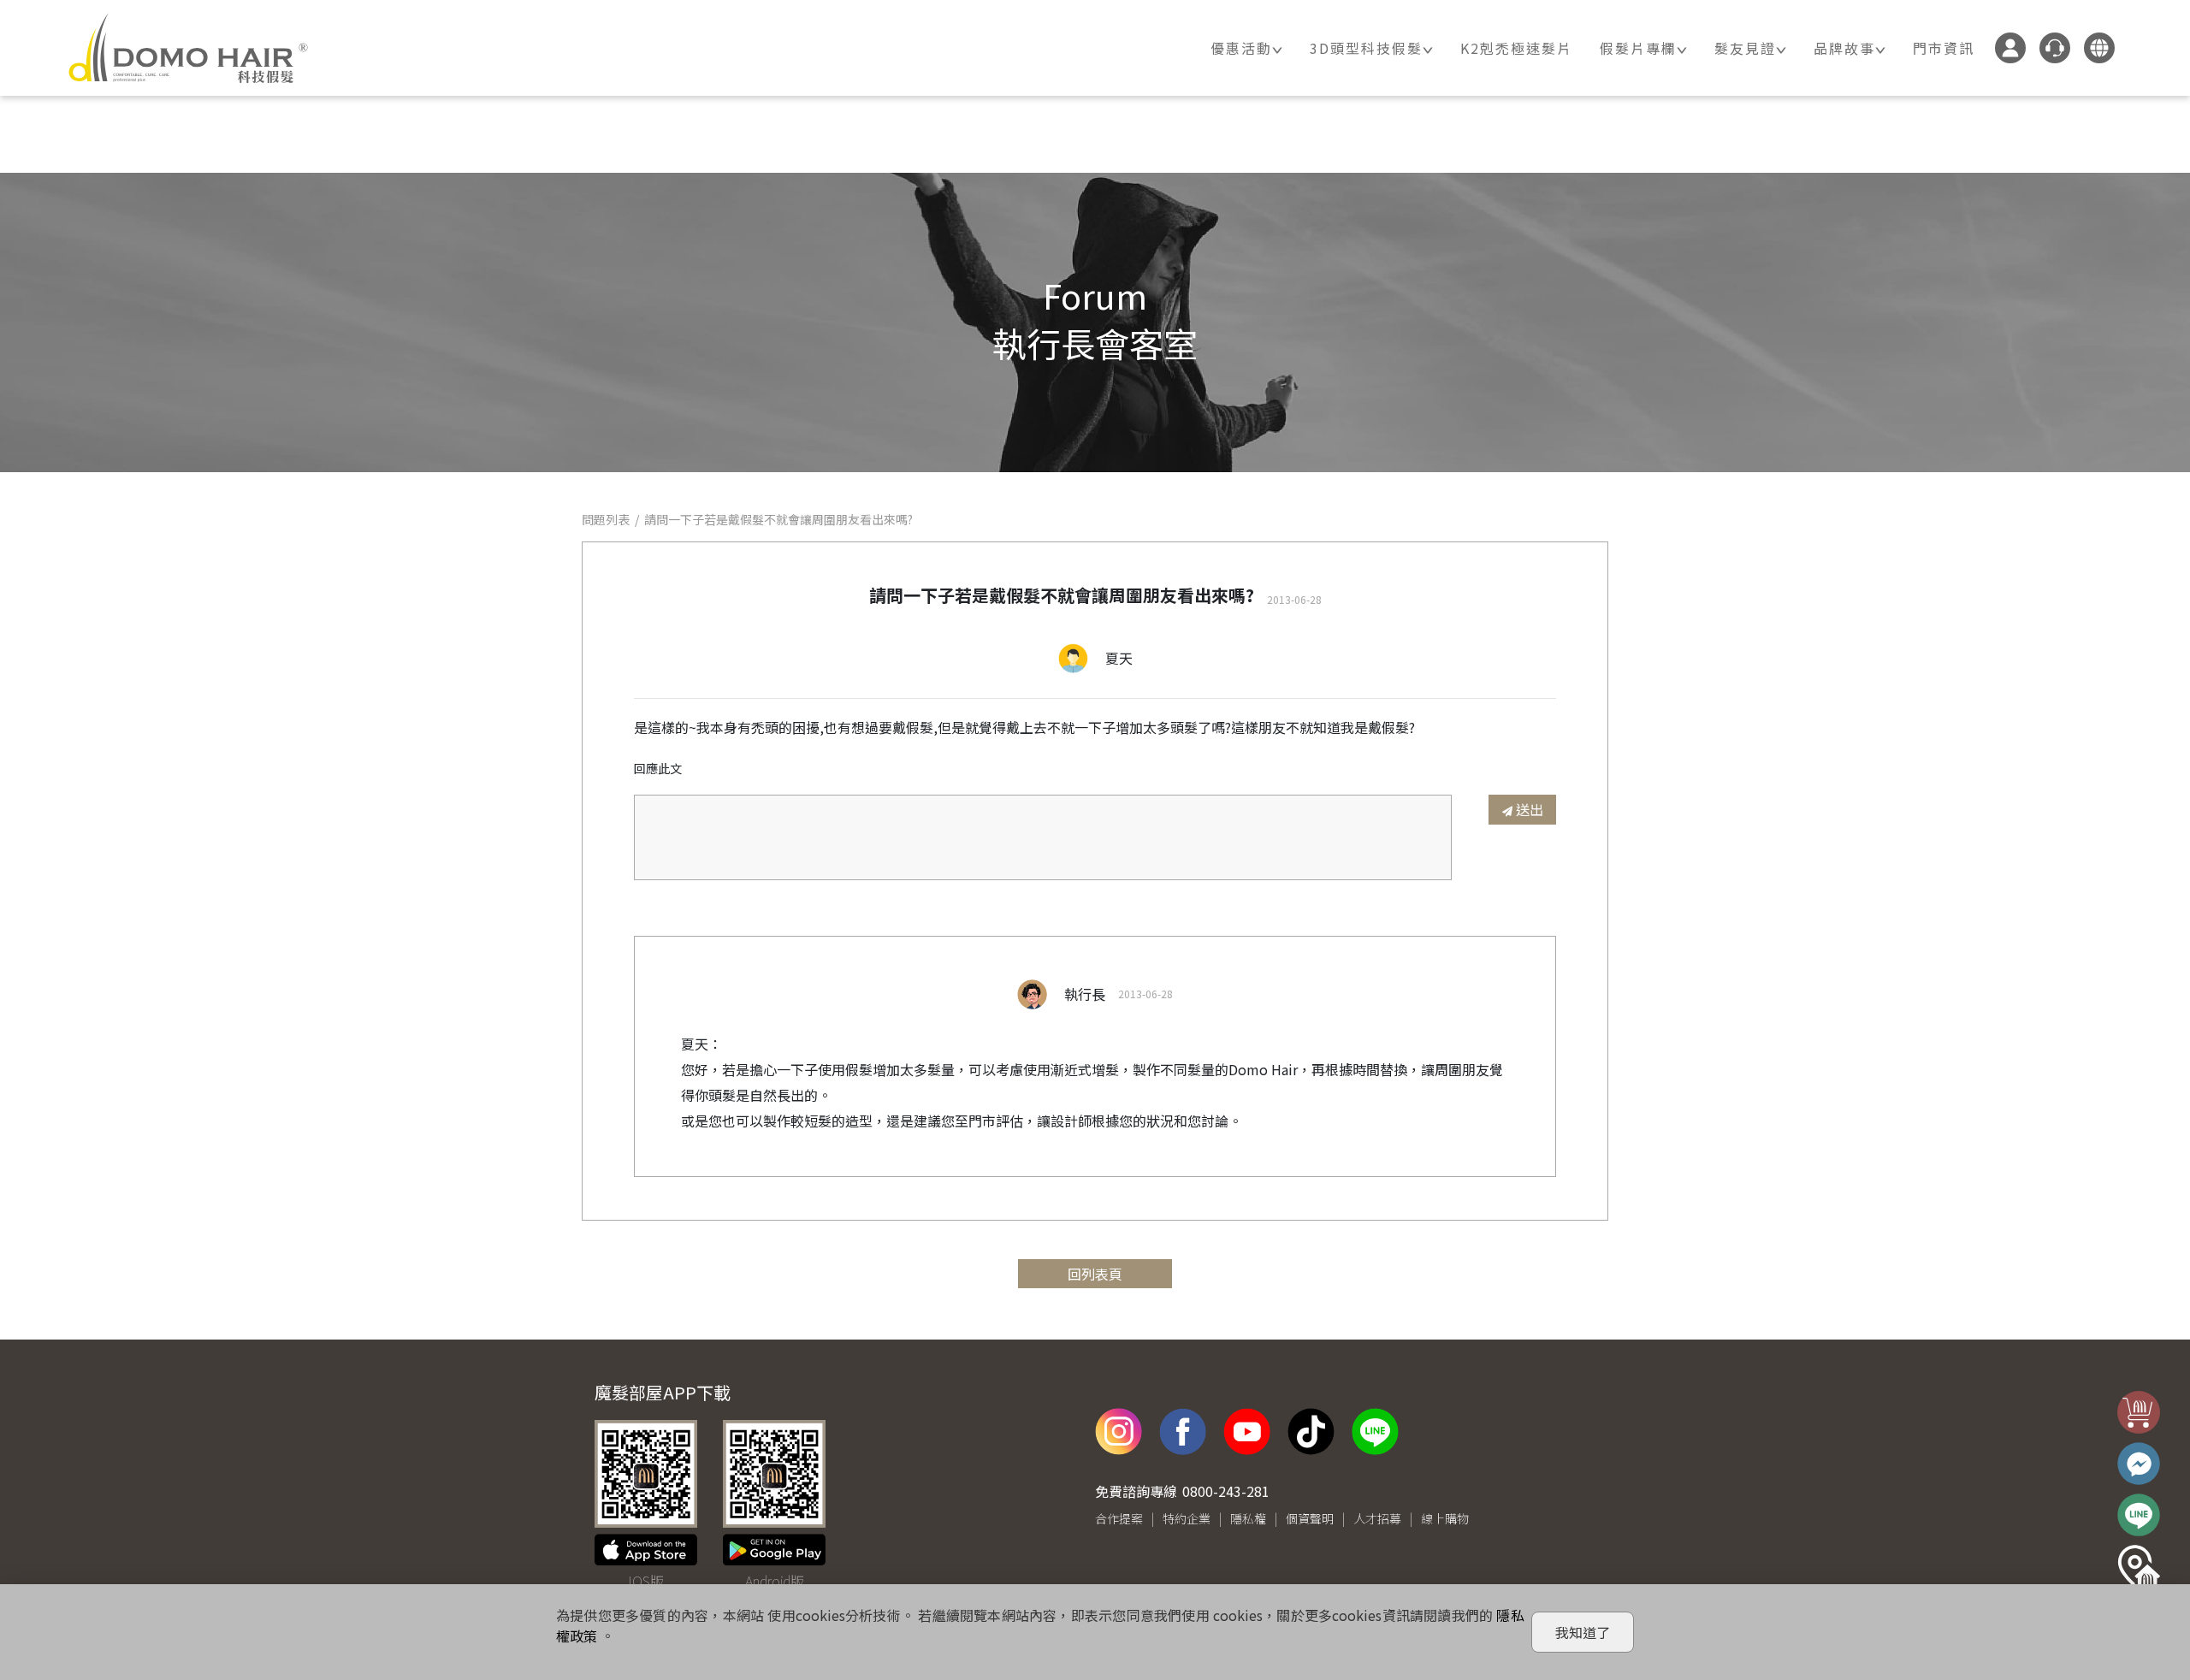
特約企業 (1187, 1518)
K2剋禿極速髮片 (1516, 48)
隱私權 (1248, 1518)
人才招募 (1377, 1518)
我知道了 (1583, 1632)
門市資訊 (1944, 48)
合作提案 (1119, 1518)
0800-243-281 (1226, 1491)
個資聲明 (1310, 1518)
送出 (1530, 809)
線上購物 (1445, 1518)
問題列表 (606, 519)
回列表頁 (1095, 1274)
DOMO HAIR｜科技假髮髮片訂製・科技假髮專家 (188, 48)
